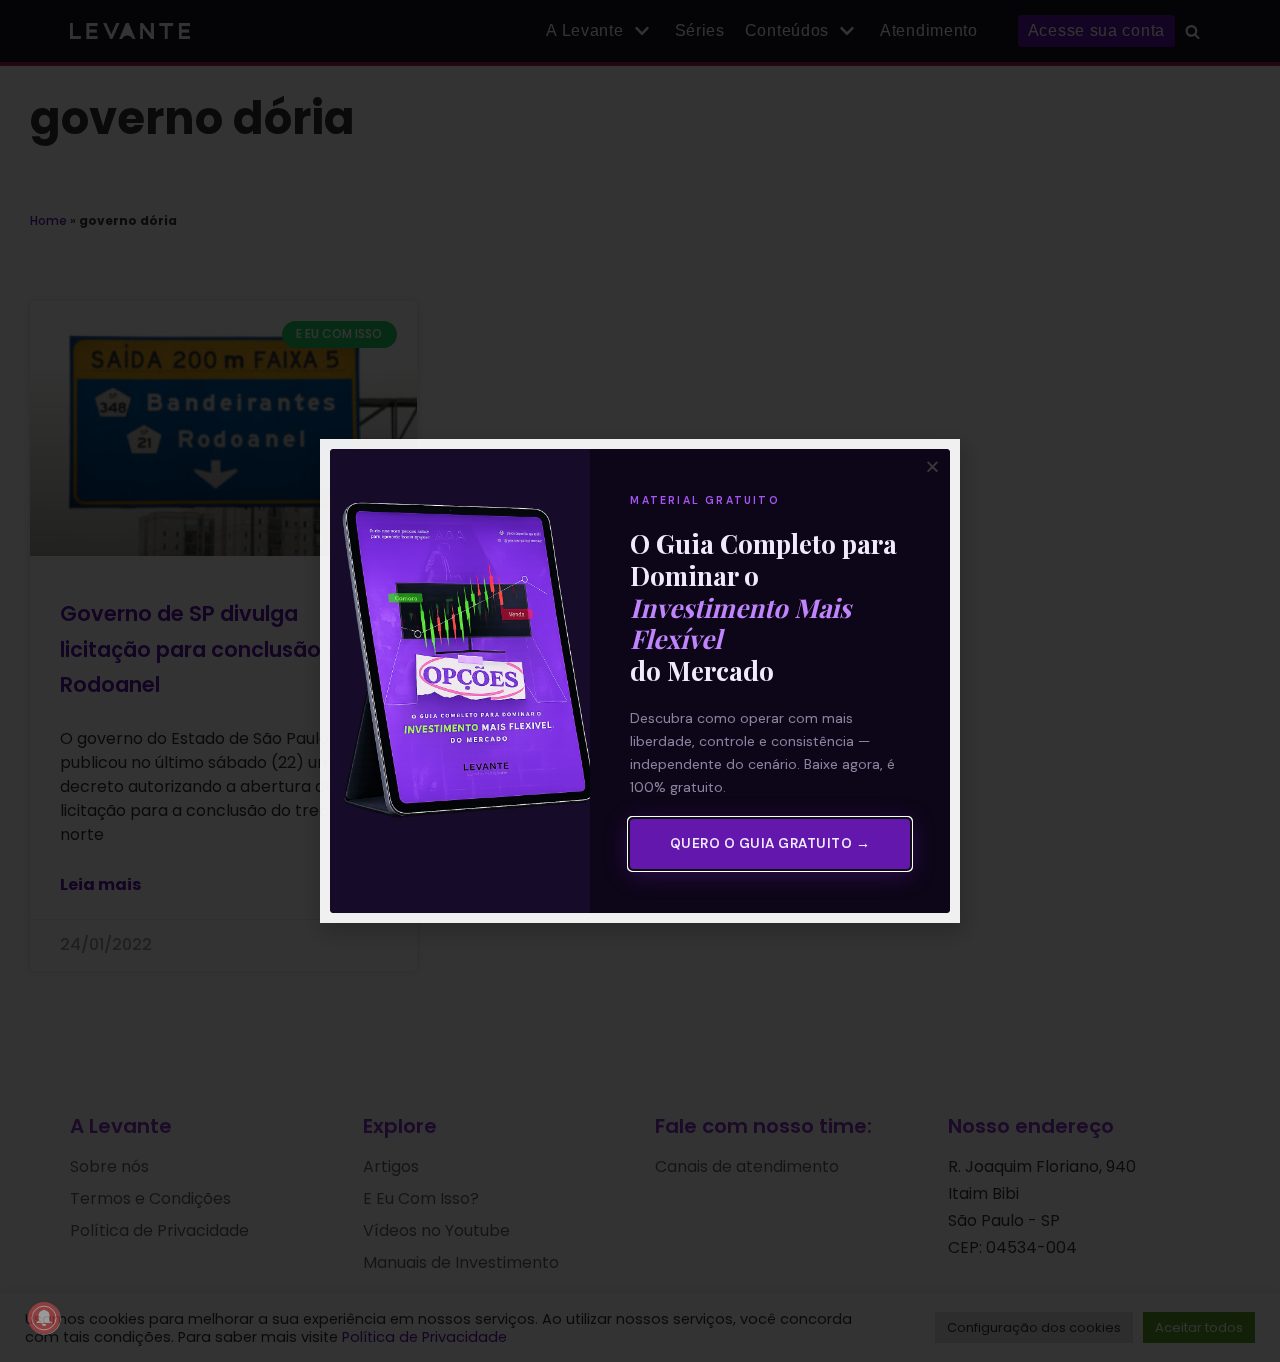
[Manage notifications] (44, 1318)
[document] (640, 681)
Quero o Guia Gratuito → (770, 843)
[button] (932, 466)
